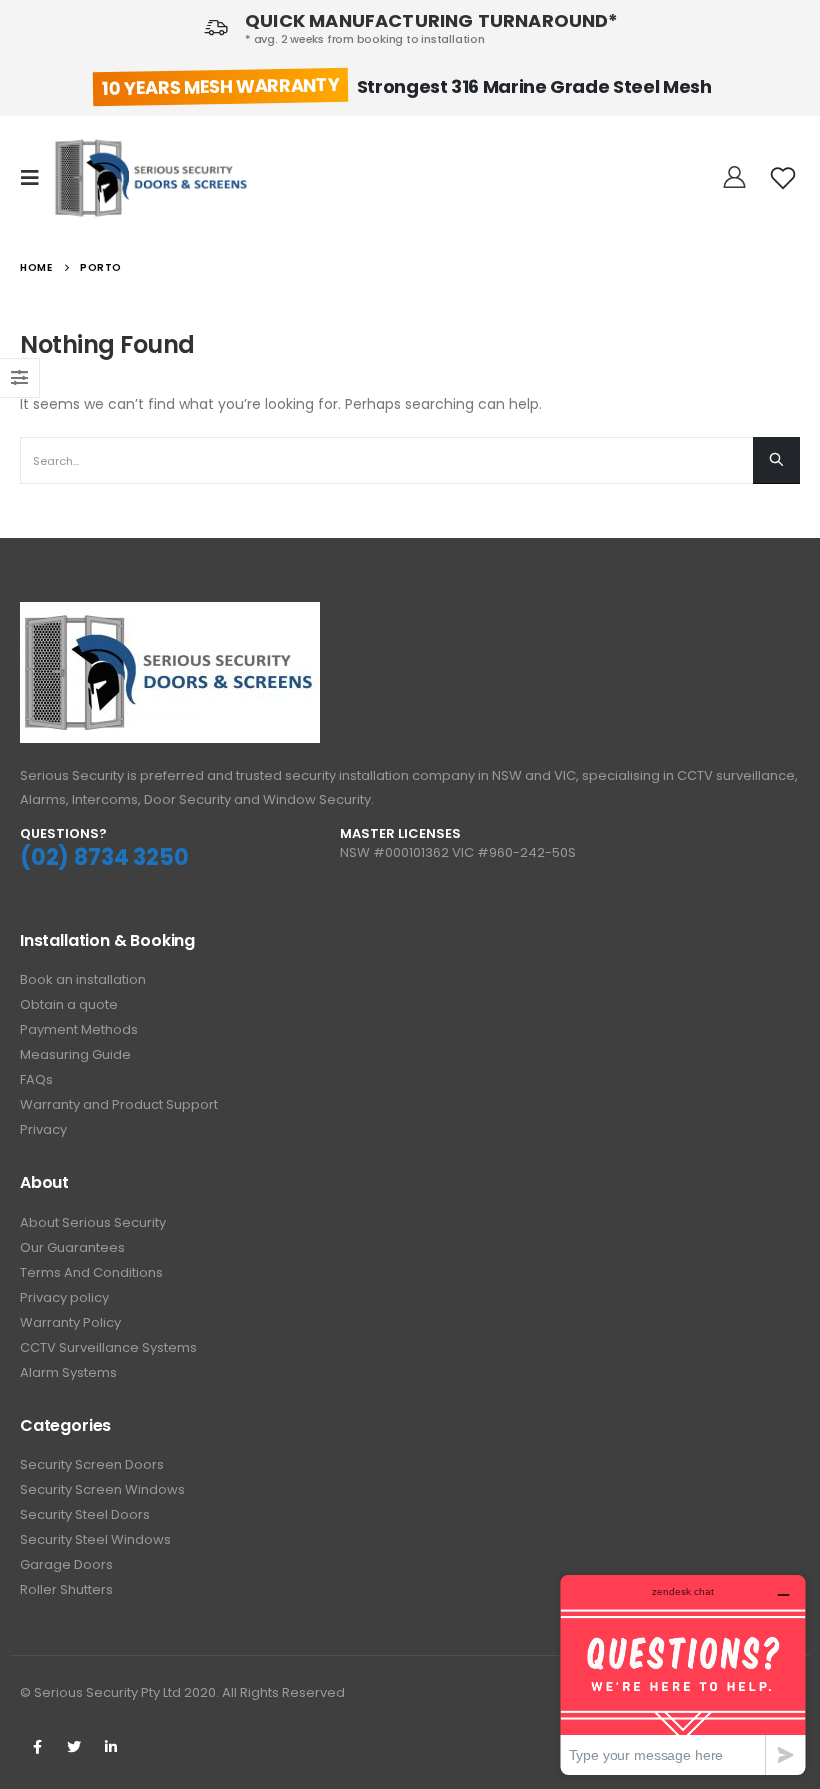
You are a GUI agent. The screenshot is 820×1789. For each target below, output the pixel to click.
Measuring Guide (75, 1054)
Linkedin (111, 1747)
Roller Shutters (66, 1589)
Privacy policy (64, 1297)
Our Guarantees (72, 1247)
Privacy (43, 1129)
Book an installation (83, 979)
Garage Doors (66, 1564)
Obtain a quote (69, 1004)
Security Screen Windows (102, 1489)
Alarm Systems (68, 1372)
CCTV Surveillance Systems (108, 1347)
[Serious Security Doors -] (152, 178)
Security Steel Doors (85, 1514)
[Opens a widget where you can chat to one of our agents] (683, 1674)
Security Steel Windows (95, 1539)
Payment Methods (79, 1029)
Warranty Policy (70, 1322)
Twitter (74, 1747)
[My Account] (734, 178)
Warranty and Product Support (119, 1104)
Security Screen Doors (92, 1464)
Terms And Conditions (91, 1272)
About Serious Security (93, 1222)
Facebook (37, 1747)
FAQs (36, 1079)
